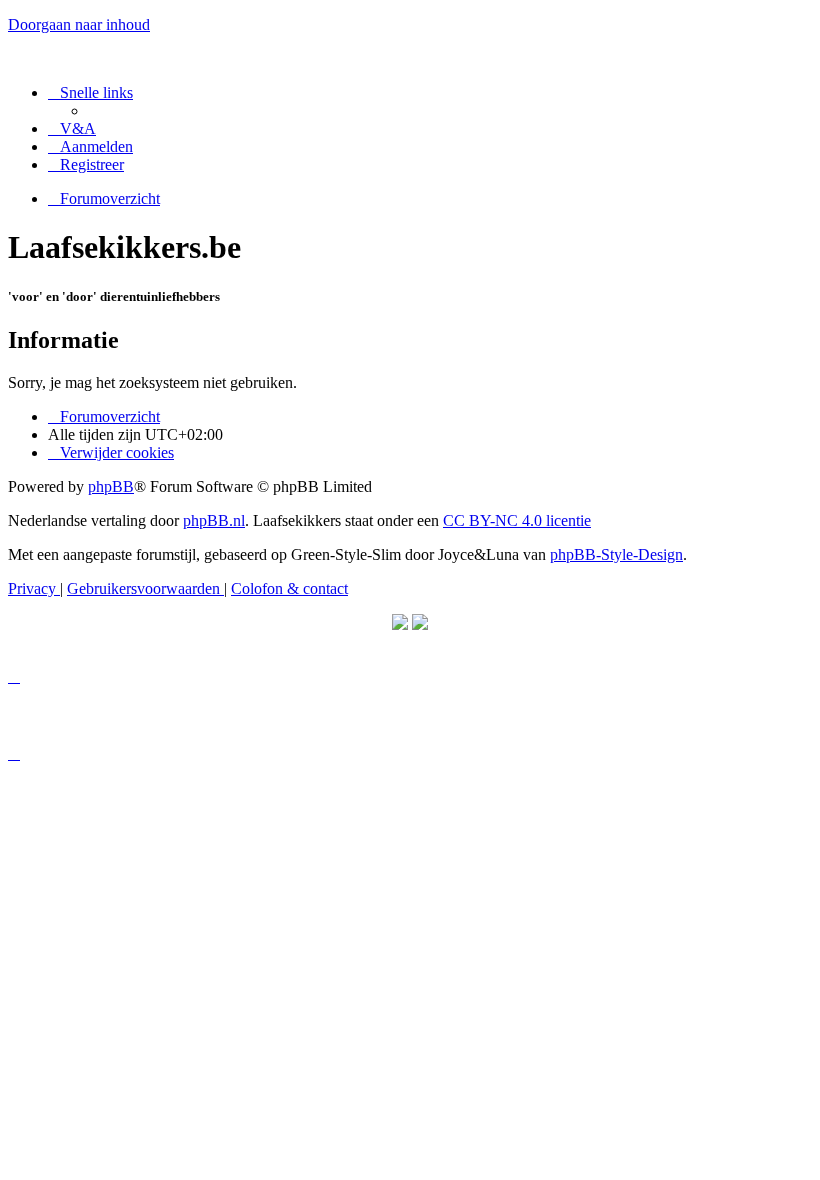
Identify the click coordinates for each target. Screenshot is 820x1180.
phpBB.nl (214, 520)
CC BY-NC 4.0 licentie (517, 520)
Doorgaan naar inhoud (79, 24)
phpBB (111, 486)
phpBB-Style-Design (616, 554)
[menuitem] (72, 128)
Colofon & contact (289, 588)
